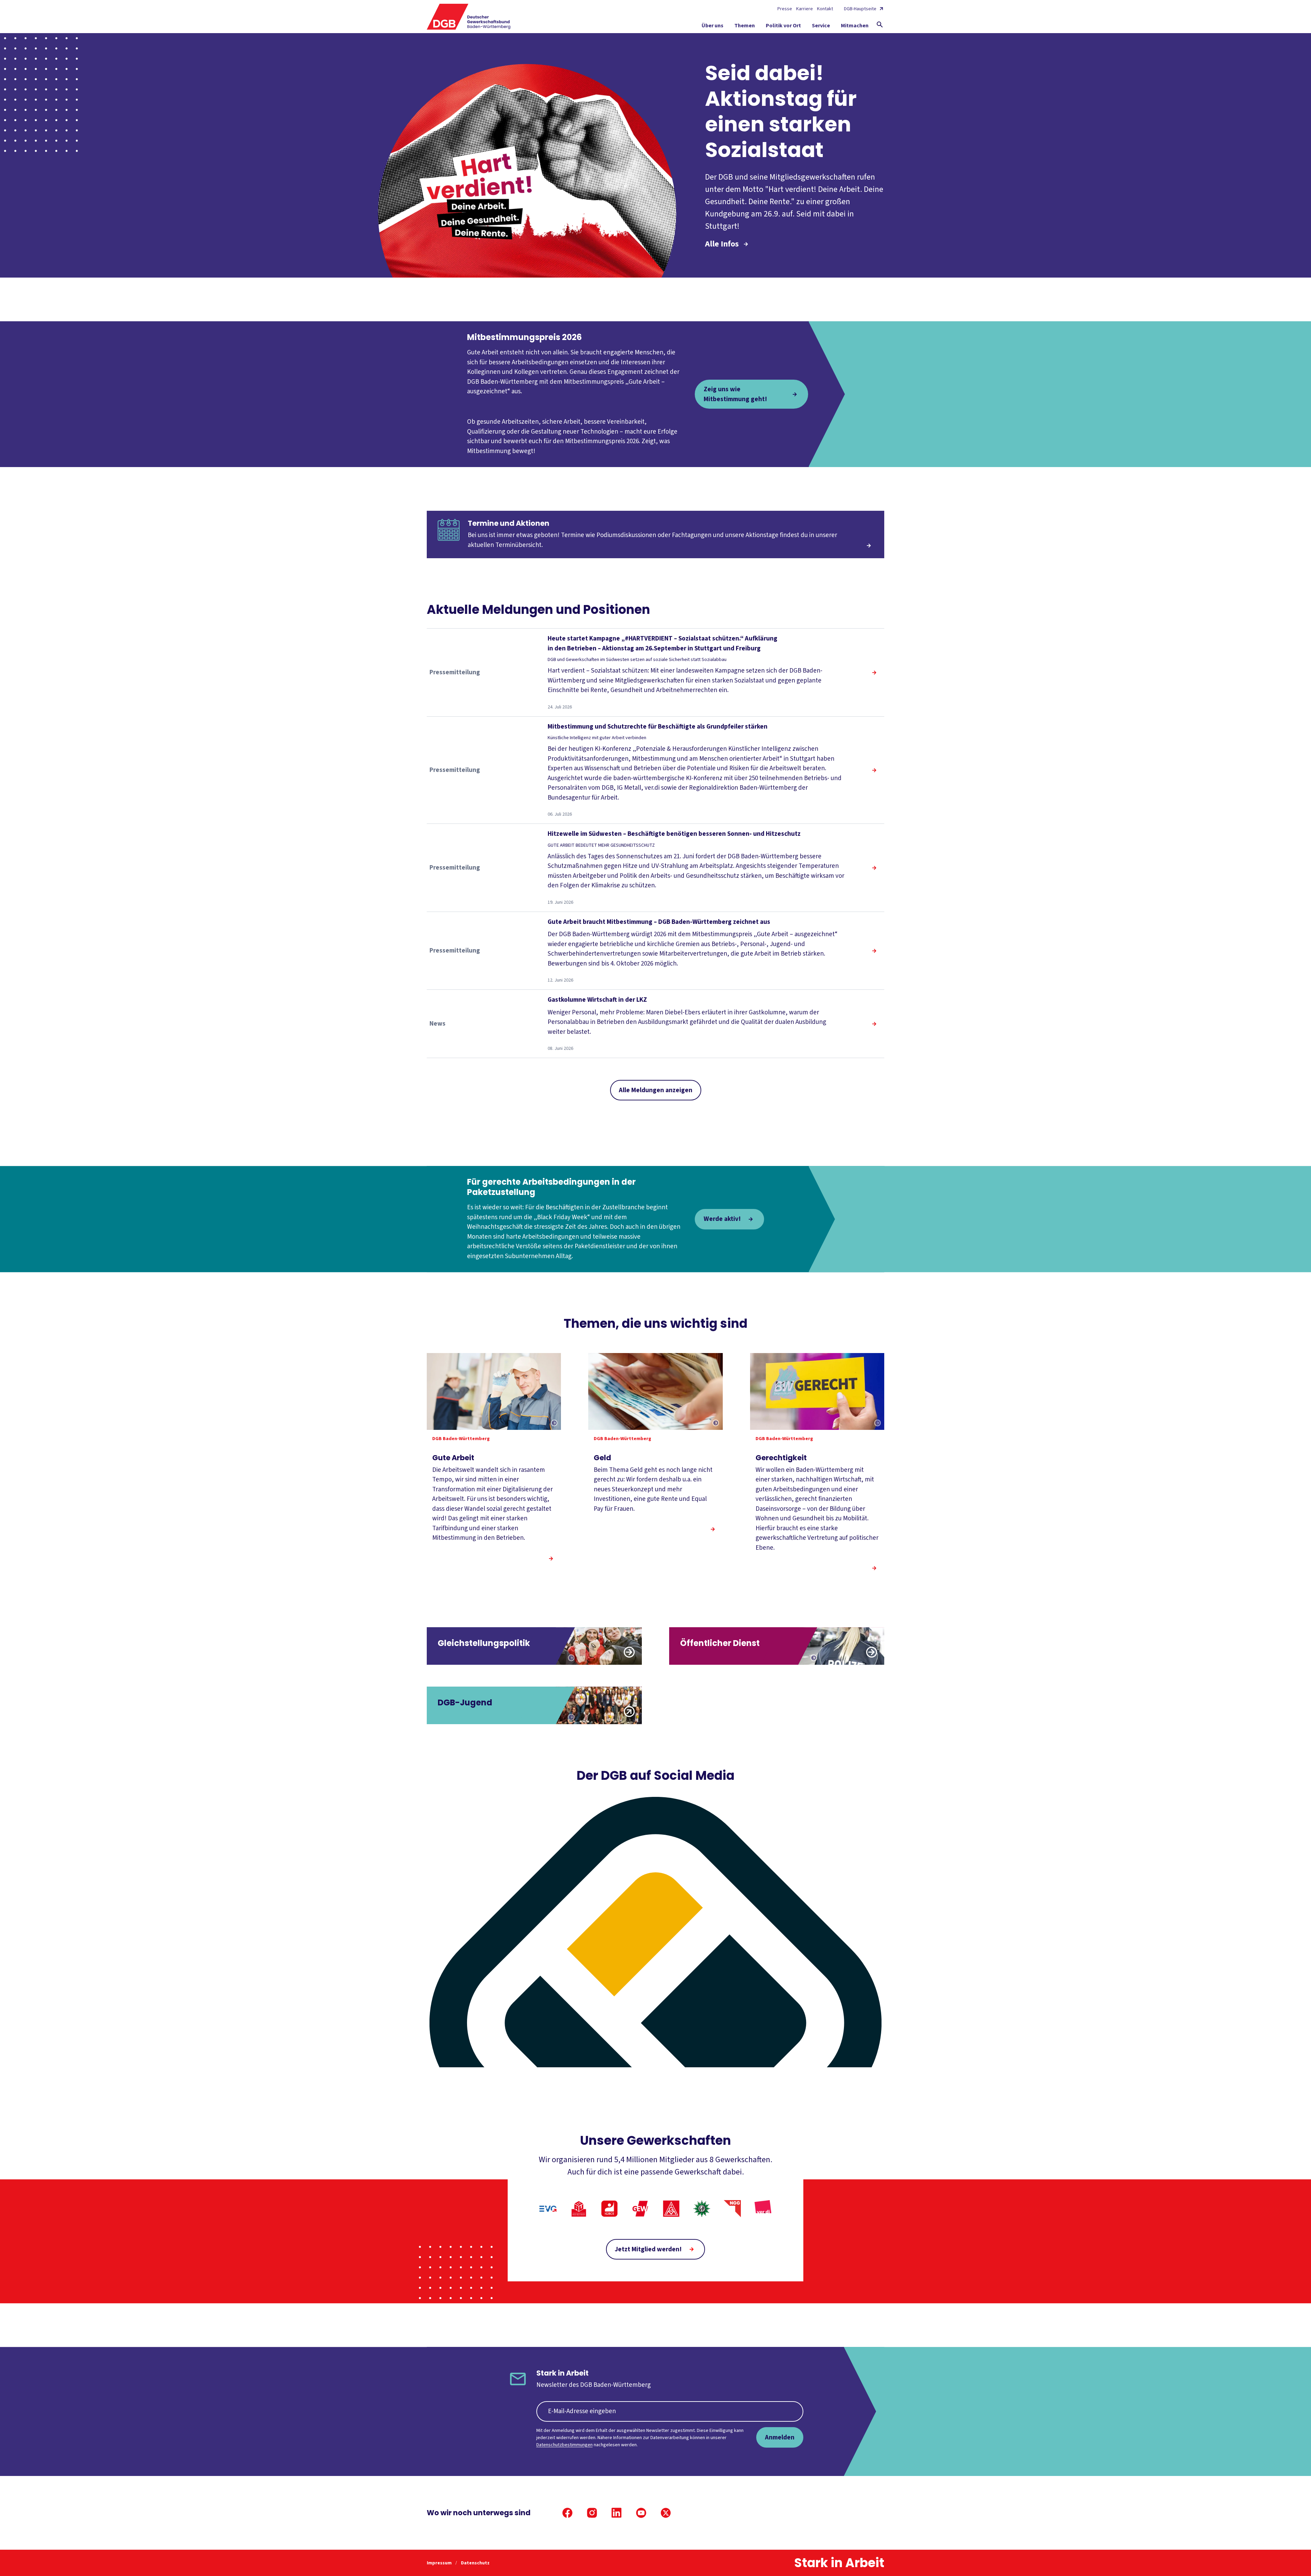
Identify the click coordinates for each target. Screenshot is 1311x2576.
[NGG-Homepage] (732, 2209)
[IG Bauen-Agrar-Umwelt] (579, 2209)
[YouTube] (641, 2513)
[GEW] (640, 2209)
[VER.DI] (763, 2209)
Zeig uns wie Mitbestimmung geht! (735, 394)
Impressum (440, 2563)
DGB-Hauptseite (860, 9)
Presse (785, 9)
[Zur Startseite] (469, 17)
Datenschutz (475, 2563)
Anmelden (780, 2437)
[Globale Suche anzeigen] (880, 25)
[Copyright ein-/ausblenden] (554, 1423)
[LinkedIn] (617, 2513)
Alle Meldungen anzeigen (656, 1090)
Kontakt (825, 9)
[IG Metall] (671, 2209)
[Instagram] (592, 2513)
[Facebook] (567, 2513)
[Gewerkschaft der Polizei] (702, 2209)
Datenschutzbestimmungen (565, 2445)
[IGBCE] (609, 2209)
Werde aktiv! (722, 1219)
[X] (666, 2513)
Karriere (805, 9)
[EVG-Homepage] (548, 2209)
